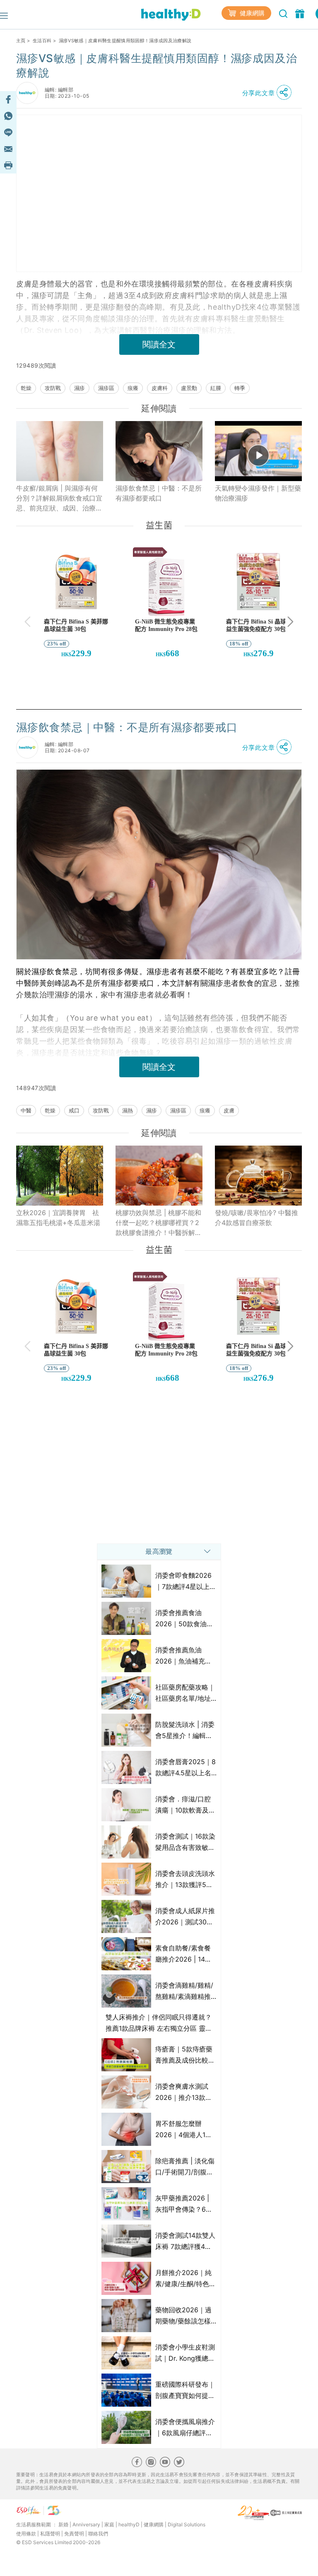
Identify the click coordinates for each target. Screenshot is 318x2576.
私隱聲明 (50, 2534)
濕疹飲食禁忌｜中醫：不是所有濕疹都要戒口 (159, 493)
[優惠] (301, 13)
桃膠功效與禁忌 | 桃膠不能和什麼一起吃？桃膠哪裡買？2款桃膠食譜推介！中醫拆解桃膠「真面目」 (159, 1223)
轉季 (240, 388)
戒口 (74, 1110)
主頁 (21, 41)
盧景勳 (189, 388)
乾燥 (26, 388)
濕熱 (128, 1110)
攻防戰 (53, 388)
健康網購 (251, 13)
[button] (269, 93)
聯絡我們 (98, 2534)
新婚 (63, 2524)
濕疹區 (106, 388)
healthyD (129, 2524)
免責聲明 (74, 2534)
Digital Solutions (187, 2524)
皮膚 (229, 1110)
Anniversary (86, 2524)
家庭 (109, 2524)
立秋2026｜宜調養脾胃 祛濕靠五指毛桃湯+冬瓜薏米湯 (58, 1218)
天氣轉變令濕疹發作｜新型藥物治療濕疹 (258, 493)
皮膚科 (160, 388)
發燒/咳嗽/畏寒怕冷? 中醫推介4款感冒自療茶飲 (257, 1218)
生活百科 (42, 41)
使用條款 (26, 2534)
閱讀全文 (159, 344)
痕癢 (133, 388)
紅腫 (216, 388)
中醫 (26, 1110)
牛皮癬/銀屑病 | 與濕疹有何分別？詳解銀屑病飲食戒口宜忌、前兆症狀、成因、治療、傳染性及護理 (59, 498)
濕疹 (79, 388)
